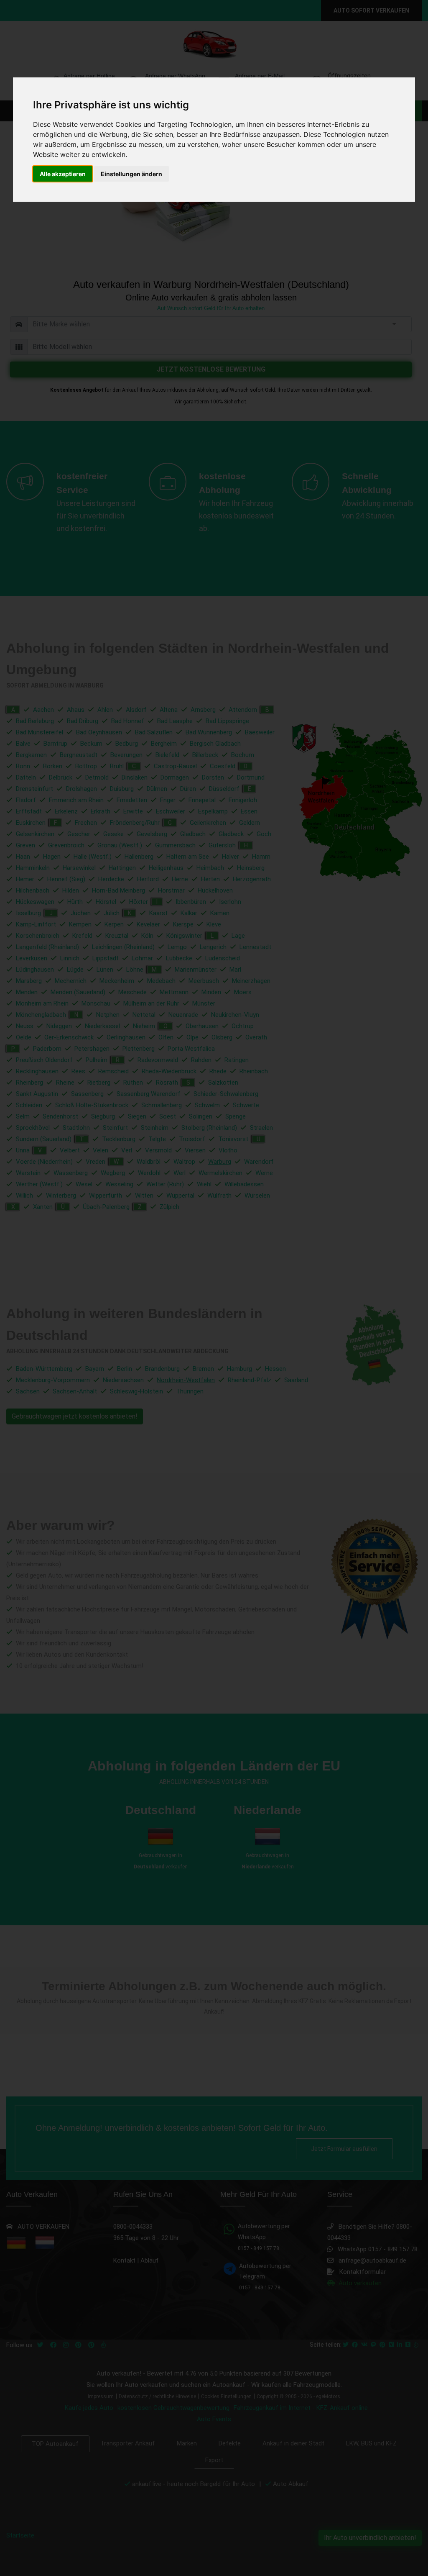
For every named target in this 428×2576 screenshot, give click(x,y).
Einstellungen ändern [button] (131, 174)
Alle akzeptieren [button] (63, 174)
